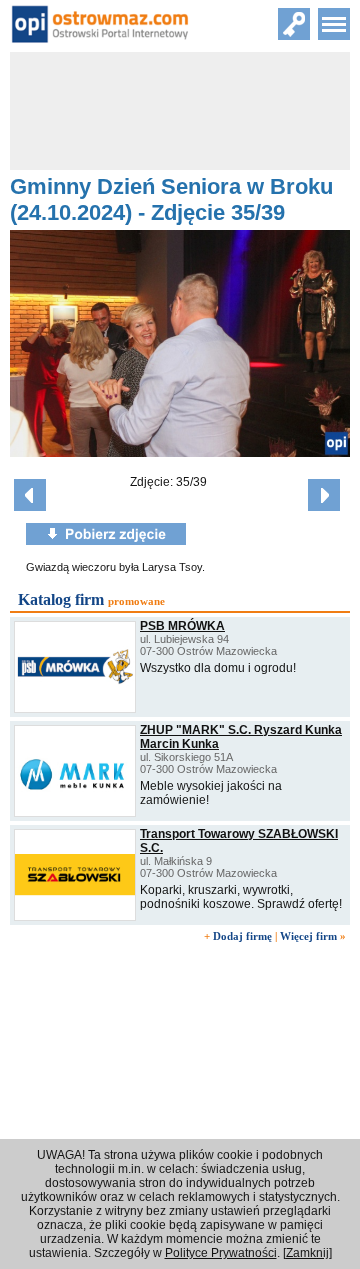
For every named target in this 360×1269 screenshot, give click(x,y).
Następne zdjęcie (324, 495)
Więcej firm (308, 936)
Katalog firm (61, 599)
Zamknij (307, 1253)
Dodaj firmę (242, 936)
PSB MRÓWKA (182, 626)
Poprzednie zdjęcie (30, 495)
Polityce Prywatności (221, 1253)
